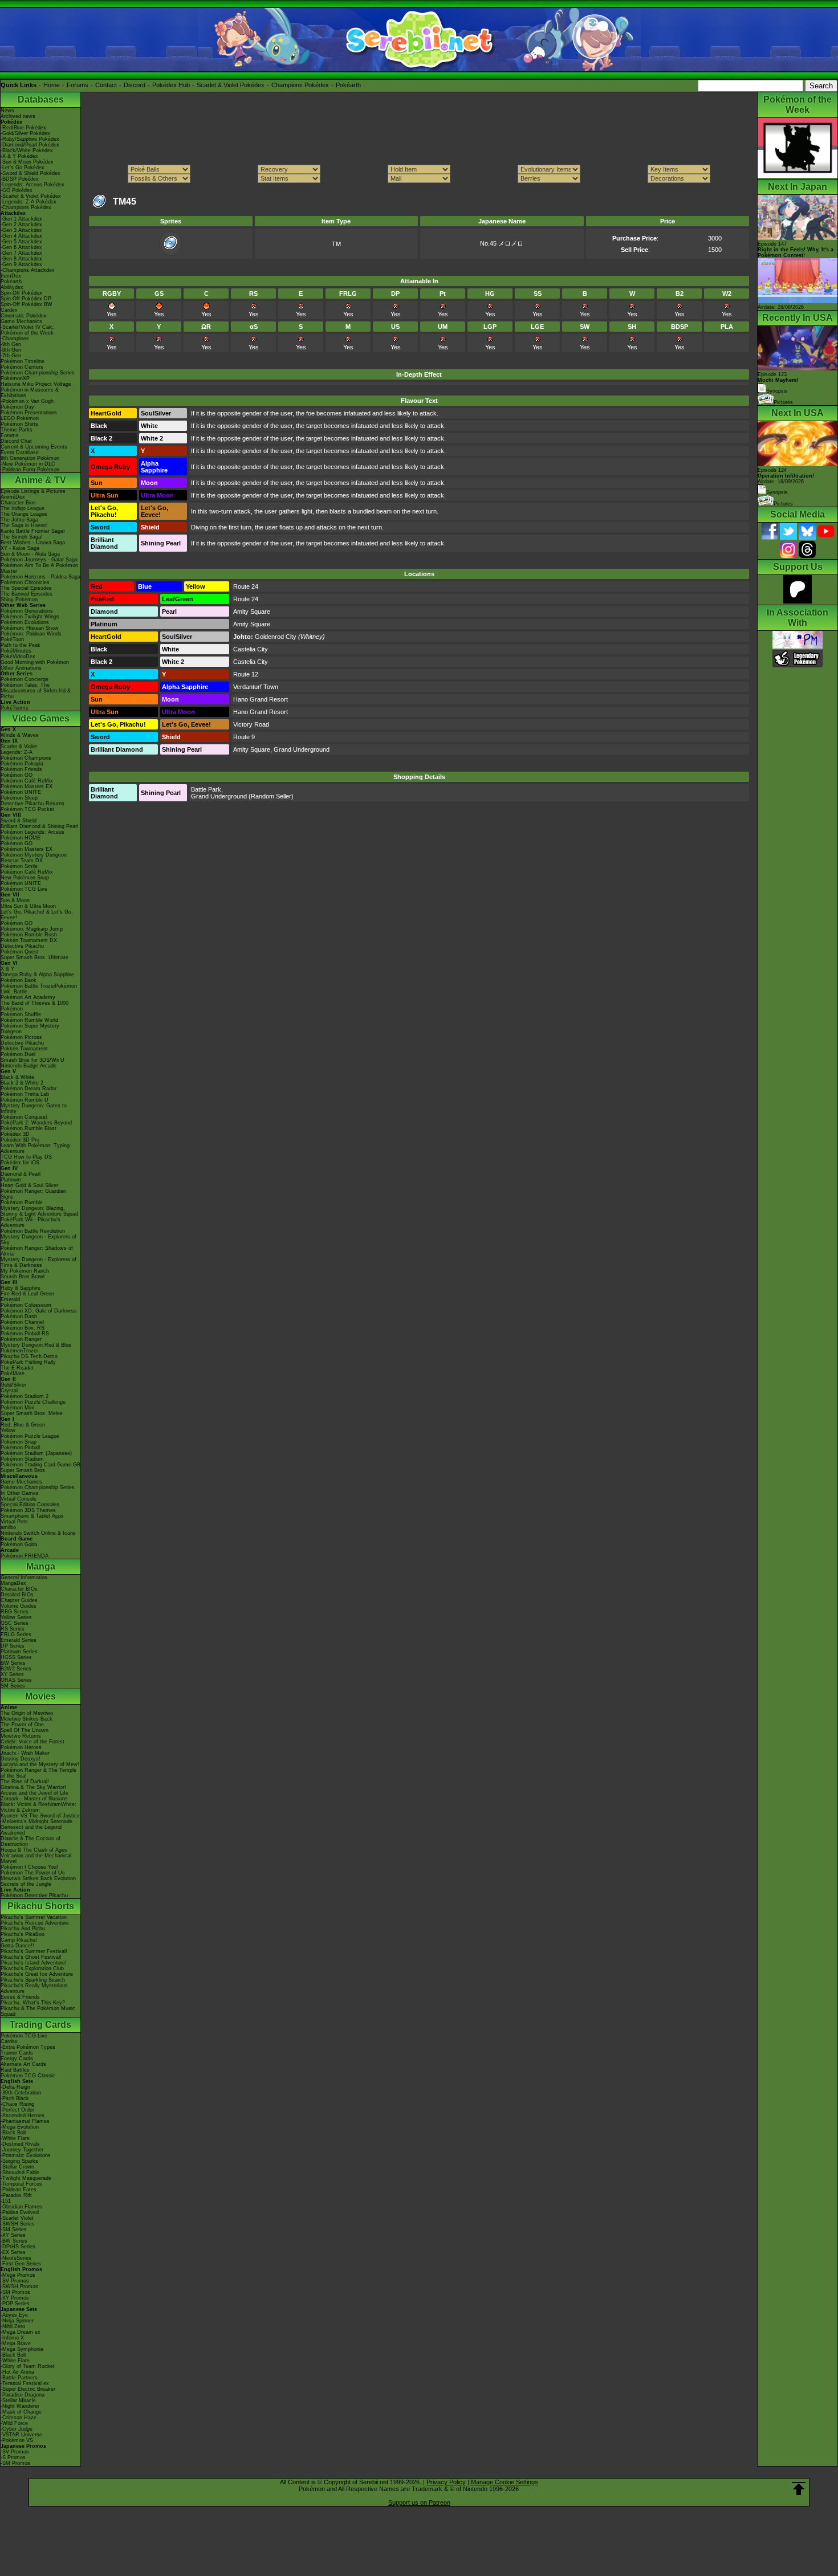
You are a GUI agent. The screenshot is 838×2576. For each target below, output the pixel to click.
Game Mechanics (21, 321)
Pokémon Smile (19, 866)
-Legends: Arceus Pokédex (32, 185)
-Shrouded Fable (20, 2173)
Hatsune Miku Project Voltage (36, 384)
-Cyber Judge (17, 2429)
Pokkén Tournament (24, 1049)
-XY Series (13, 2235)
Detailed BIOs (17, 1595)
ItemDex (11, 276)
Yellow (8, 1430)
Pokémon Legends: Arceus (32, 832)
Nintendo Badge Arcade (29, 1066)
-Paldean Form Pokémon (30, 470)
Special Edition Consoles (30, 1505)
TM (336, 244)
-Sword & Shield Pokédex (30, 173)
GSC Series (15, 1623)
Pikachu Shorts (41, 1906)
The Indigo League (23, 508)
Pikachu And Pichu (23, 1929)
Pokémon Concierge (25, 679)
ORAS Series (16, 1680)
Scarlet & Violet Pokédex (231, 85)
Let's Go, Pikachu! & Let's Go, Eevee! (37, 915)
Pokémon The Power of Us (33, 1873)
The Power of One (22, 1725)
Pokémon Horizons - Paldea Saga (40, 577)
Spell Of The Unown (25, 1730)
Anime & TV (40, 480)
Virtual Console (19, 1499)
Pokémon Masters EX (27, 786)
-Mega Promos (18, 2275)
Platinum (11, 1180)
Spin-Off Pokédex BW (27, 304)
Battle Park (206, 789)
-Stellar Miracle (18, 2400)
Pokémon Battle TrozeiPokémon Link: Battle (39, 989)
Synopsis (777, 492)
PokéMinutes (16, 651)
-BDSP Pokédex (20, 179)
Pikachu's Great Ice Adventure (37, 1974)
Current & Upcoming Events (34, 447)
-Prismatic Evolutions (26, 2155)
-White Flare (15, 2138)
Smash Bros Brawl (23, 1277)
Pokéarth (348, 85)
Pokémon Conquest (24, 1117)
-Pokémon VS (17, 2440)
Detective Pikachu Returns (32, 804)
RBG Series (15, 1612)
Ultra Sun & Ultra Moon (28, 906)
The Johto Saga (19, 520)
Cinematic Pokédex (24, 316)
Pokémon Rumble (22, 1203)
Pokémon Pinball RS (25, 1334)
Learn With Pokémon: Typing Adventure (35, 1148)
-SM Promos (15, 2292)
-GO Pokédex (17, 190)
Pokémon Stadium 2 (25, 1396)
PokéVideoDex (18, 657)
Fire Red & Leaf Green (27, 1294)
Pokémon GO (17, 775)
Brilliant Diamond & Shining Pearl (39, 826)
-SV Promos (15, 2281)
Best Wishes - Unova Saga (33, 543)
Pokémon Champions (26, 758)
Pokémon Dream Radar (29, 1089)
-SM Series (14, 2229)
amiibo (8, 1527)
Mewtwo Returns (21, 1736)
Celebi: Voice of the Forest (32, 1742)
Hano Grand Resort (261, 699)
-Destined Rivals (20, 2144)
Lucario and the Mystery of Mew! (40, 1764)
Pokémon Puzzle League (30, 1436)
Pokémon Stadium (22, 1459)
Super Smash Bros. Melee (32, 1413)
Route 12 (246, 674)
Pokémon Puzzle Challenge (33, 1402)
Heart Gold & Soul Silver (29, 1185)
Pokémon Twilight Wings (30, 617)
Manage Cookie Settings (505, 2482)
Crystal (9, 1391)
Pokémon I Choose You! (29, 1867)
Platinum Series (19, 1652)
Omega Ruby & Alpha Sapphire (37, 975)
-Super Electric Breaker (28, 2389)
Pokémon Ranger (21, 1339)
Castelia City (251, 649)
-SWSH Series (18, 2224)
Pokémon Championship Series (38, 373)
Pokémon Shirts (19, 424)
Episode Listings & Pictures (33, 491)
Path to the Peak (21, 645)
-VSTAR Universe (21, 2435)
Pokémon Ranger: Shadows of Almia (37, 1251)
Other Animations (21, 668)
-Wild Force (14, 2423)
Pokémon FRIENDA (25, 1556)
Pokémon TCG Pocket (27, 809)
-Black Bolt (13, 2133)
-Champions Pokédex (26, 207)
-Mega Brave (16, 2343)
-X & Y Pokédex (19, 156)
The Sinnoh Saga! (22, 537)
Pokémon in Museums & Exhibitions (30, 393)
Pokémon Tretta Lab (25, 1094)
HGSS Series (16, 1657)
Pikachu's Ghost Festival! (31, 1957)
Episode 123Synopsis (778, 383)
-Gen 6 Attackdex (21, 247)
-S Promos (13, 2457)
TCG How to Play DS (26, 1157)
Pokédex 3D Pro (20, 1140)
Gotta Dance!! (17, 1946)
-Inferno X (12, 2338)
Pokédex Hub (171, 85)
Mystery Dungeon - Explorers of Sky (38, 1240)
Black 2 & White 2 (22, 1083)
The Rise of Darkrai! (25, 1782)
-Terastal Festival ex (25, 2383)
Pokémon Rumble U (25, 1100)
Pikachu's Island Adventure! (34, 1963)
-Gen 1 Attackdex (21, 219)
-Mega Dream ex (21, 2332)
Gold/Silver (13, 1385)
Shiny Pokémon (19, 600)
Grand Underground (302, 749)
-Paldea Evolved (20, 2212)
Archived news (18, 116)
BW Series (13, 1663)
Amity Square (252, 612)
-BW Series (14, 2241)
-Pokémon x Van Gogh (27, 401)
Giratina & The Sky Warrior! (33, 1787)
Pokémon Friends (21, 769)
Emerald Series (19, 1640)
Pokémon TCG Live (24, 889)
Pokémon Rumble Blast (29, 1128)
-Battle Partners (19, 2378)
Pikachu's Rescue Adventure (35, 1923)
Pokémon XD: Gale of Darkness (39, 1311)
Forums (78, 85)
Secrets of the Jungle (26, 1884)
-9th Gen (11, 344)
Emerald (10, 1299)
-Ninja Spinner (17, 2321)
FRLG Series (16, 1635)
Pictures (783, 402)
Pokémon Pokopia (22, 764)
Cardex (9, 310)
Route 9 (244, 737)
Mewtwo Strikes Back (27, 1719)
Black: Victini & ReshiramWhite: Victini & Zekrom (38, 1807)
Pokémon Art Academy (28, 997)
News (7, 111)
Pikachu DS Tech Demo (29, 1356)
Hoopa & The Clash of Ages (34, 1850)
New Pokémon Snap (25, 878)
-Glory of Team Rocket (28, 2366)
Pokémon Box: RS (23, 1328)
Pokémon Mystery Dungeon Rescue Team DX (34, 858)
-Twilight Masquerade (26, 2178)
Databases (41, 99)
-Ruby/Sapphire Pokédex (30, 139)
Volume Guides (19, 1606)
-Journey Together (22, 2150)
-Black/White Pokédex (27, 150)
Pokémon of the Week (27, 333)
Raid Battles (15, 2070)
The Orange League (24, 514)
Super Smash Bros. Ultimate (34, 957)
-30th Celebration (21, 2093)
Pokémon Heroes (21, 1747)
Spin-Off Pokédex (21, 293)
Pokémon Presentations (29, 413)
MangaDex (13, 1583)
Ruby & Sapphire (21, 1288)
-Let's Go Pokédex (23, 168)
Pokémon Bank (19, 980)
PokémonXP (15, 378)
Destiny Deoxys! (21, 1759)
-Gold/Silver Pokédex (25, 133)
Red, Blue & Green (23, 1425)
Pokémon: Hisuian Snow (30, 628)
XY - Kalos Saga (20, 548)
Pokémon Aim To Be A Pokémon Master (39, 568)
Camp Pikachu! (19, 1940)
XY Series (12, 1674)
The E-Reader (17, 1368)
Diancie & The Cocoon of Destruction (30, 1841)
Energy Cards (17, 2059)
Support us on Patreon (419, 2502)
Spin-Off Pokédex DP (26, 299)
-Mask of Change (21, 2412)
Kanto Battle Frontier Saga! (33, 531)
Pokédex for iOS (20, 1163)
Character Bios (18, 503)
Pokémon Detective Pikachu (34, 1896)
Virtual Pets (14, 1522)
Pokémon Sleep (19, 798)
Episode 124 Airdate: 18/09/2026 (786, 476)
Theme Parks (17, 430)
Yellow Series (16, 1617)
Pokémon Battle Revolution (33, 1231)
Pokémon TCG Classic (28, 2076)
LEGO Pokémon (20, 418)
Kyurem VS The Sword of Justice (40, 1816)
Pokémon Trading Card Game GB (40, 1465)
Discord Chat (16, 441)
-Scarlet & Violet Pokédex (31, 196)
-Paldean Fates (19, 2190)
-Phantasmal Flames (25, 2121)
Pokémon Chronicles (25, 582)
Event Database (20, 453)
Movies (40, 1696)
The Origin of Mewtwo (27, 1713)
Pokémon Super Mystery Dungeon (30, 1029)
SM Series (13, 1686)
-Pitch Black (15, 2098)
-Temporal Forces (21, 2184)
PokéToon (12, 639)
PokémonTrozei (19, 1351)
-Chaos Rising (17, 2104)
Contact (106, 85)
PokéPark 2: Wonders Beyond (36, 1123)
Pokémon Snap (19, 1442)
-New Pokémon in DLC (28, 464)
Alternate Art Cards (23, 2064)
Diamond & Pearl (21, 1174)
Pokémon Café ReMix (27, 781)
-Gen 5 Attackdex (21, 242)
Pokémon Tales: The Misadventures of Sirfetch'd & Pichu (36, 691)
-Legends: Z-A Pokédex (29, 202)
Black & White (17, 1077)
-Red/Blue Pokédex (23, 128)
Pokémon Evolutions (25, 622)
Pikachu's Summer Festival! (34, 1951)
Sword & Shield (19, 821)
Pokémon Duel (18, 1054)
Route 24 (246, 586)
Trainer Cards (17, 2053)
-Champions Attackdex (28, 270)
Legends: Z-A (17, 752)
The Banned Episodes (27, 594)
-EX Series (13, 2252)
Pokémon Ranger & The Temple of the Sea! (38, 1773)
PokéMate (13, 1373)
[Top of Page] (799, 2489)
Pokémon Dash (19, 1316)
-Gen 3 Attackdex (21, 230)
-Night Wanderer (20, 2406)
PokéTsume (15, 708)
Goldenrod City (276, 637)
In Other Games (20, 1493)
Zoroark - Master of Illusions (34, 1799)
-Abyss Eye (14, 2315)
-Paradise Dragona (23, 2395)
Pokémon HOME (21, 838)
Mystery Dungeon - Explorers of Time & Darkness (38, 1262)
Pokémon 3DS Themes (28, 1510)
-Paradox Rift (16, 2195)
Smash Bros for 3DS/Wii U (32, 1060)
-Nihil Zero (13, 2326)
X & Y (7, 969)
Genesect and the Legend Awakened (31, 1830)
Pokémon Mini (17, 1408)
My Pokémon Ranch (25, 1271)
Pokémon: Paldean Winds (31, 634)
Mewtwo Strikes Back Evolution (38, 1878)
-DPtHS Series (18, 2247)
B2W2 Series (16, 1669)
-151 (6, 2201)
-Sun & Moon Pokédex (27, 162)
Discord (135, 85)
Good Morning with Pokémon (35, 662)
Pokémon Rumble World (29, 1020)
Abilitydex (12, 287)
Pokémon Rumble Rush (29, 935)
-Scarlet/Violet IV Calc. (28, 327)
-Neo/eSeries (16, 2258)
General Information (24, 1578)
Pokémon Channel (22, 1322)
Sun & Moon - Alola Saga (30, 554)
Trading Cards (40, 2025)
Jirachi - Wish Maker (25, 1753)
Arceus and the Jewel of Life (34, 1793)
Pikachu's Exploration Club (32, 1968)
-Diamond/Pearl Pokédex (30, 145)
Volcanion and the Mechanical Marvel (36, 1858)
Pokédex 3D (15, 1134)
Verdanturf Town (256, 687)
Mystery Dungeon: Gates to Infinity (34, 1108)
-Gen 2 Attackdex (21, 225)
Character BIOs (19, 1589)
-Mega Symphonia (22, 2349)
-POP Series (15, 2304)
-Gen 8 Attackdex (21, 259)
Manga (41, 1566)
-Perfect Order (17, 2110)
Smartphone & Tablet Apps (32, 1516)
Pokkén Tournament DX (29, 940)
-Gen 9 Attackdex (21, 264)
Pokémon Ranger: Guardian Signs (33, 1194)
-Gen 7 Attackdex (21, 253)
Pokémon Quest (20, 952)
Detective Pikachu (22, 946)
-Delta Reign (15, 2087)
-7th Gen (11, 356)
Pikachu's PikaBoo (23, 1934)
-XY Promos (15, 2298)
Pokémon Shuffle (21, 1014)
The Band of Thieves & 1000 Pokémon (34, 1006)
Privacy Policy (446, 2482)
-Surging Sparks (19, 2161)
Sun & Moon (15, 900)
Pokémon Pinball (20, 1448)
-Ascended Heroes (23, 2116)
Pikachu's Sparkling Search (33, 1980)
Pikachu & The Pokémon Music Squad (38, 2011)
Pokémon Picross (21, 1037)
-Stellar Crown (17, 2167)
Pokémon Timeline (23, 361)
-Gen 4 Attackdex (21, 236)
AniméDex (13, 497)
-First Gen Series (21, 2264)
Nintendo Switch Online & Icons (38, 1533)
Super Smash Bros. (24, 1470)
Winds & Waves (20, 735)
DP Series (13, 1646)
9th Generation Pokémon (30, 458)
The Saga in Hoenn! (24, 525)
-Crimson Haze (19, 2418)
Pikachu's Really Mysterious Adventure (34, 1988)
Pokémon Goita (19, 1544)
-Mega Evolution (20, 2127)
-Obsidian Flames (21, 2207)
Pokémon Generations (27, 611)
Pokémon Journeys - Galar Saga (39, 560)
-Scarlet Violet (17, 2218)
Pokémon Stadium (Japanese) (36, 1453)
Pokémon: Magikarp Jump (32, 929)
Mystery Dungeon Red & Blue (36, 1345)
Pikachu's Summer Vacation (34, 1917)
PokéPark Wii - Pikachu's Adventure (30, 1222)
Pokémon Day (17, 407)
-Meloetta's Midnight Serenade (36, 1821)
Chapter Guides (19, 1600)
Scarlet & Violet (19, 747)
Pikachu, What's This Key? (33, 2003)
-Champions (15, 339)
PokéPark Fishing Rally (28, 1362)
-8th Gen (11, 350)
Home (52, 85)
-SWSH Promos (19, 2286)
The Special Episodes (26, 588)
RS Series (13, 1629)
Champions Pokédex (300, 85)
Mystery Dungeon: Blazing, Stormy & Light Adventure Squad (39, 1211)
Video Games (41, 718)
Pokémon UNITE (21, 792)
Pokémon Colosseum (26, 1305)
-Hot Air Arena (17, 2372)
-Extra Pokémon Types (28, 2047)
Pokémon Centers (22, 367)
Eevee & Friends (20, 1997)
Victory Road (251, 724)
